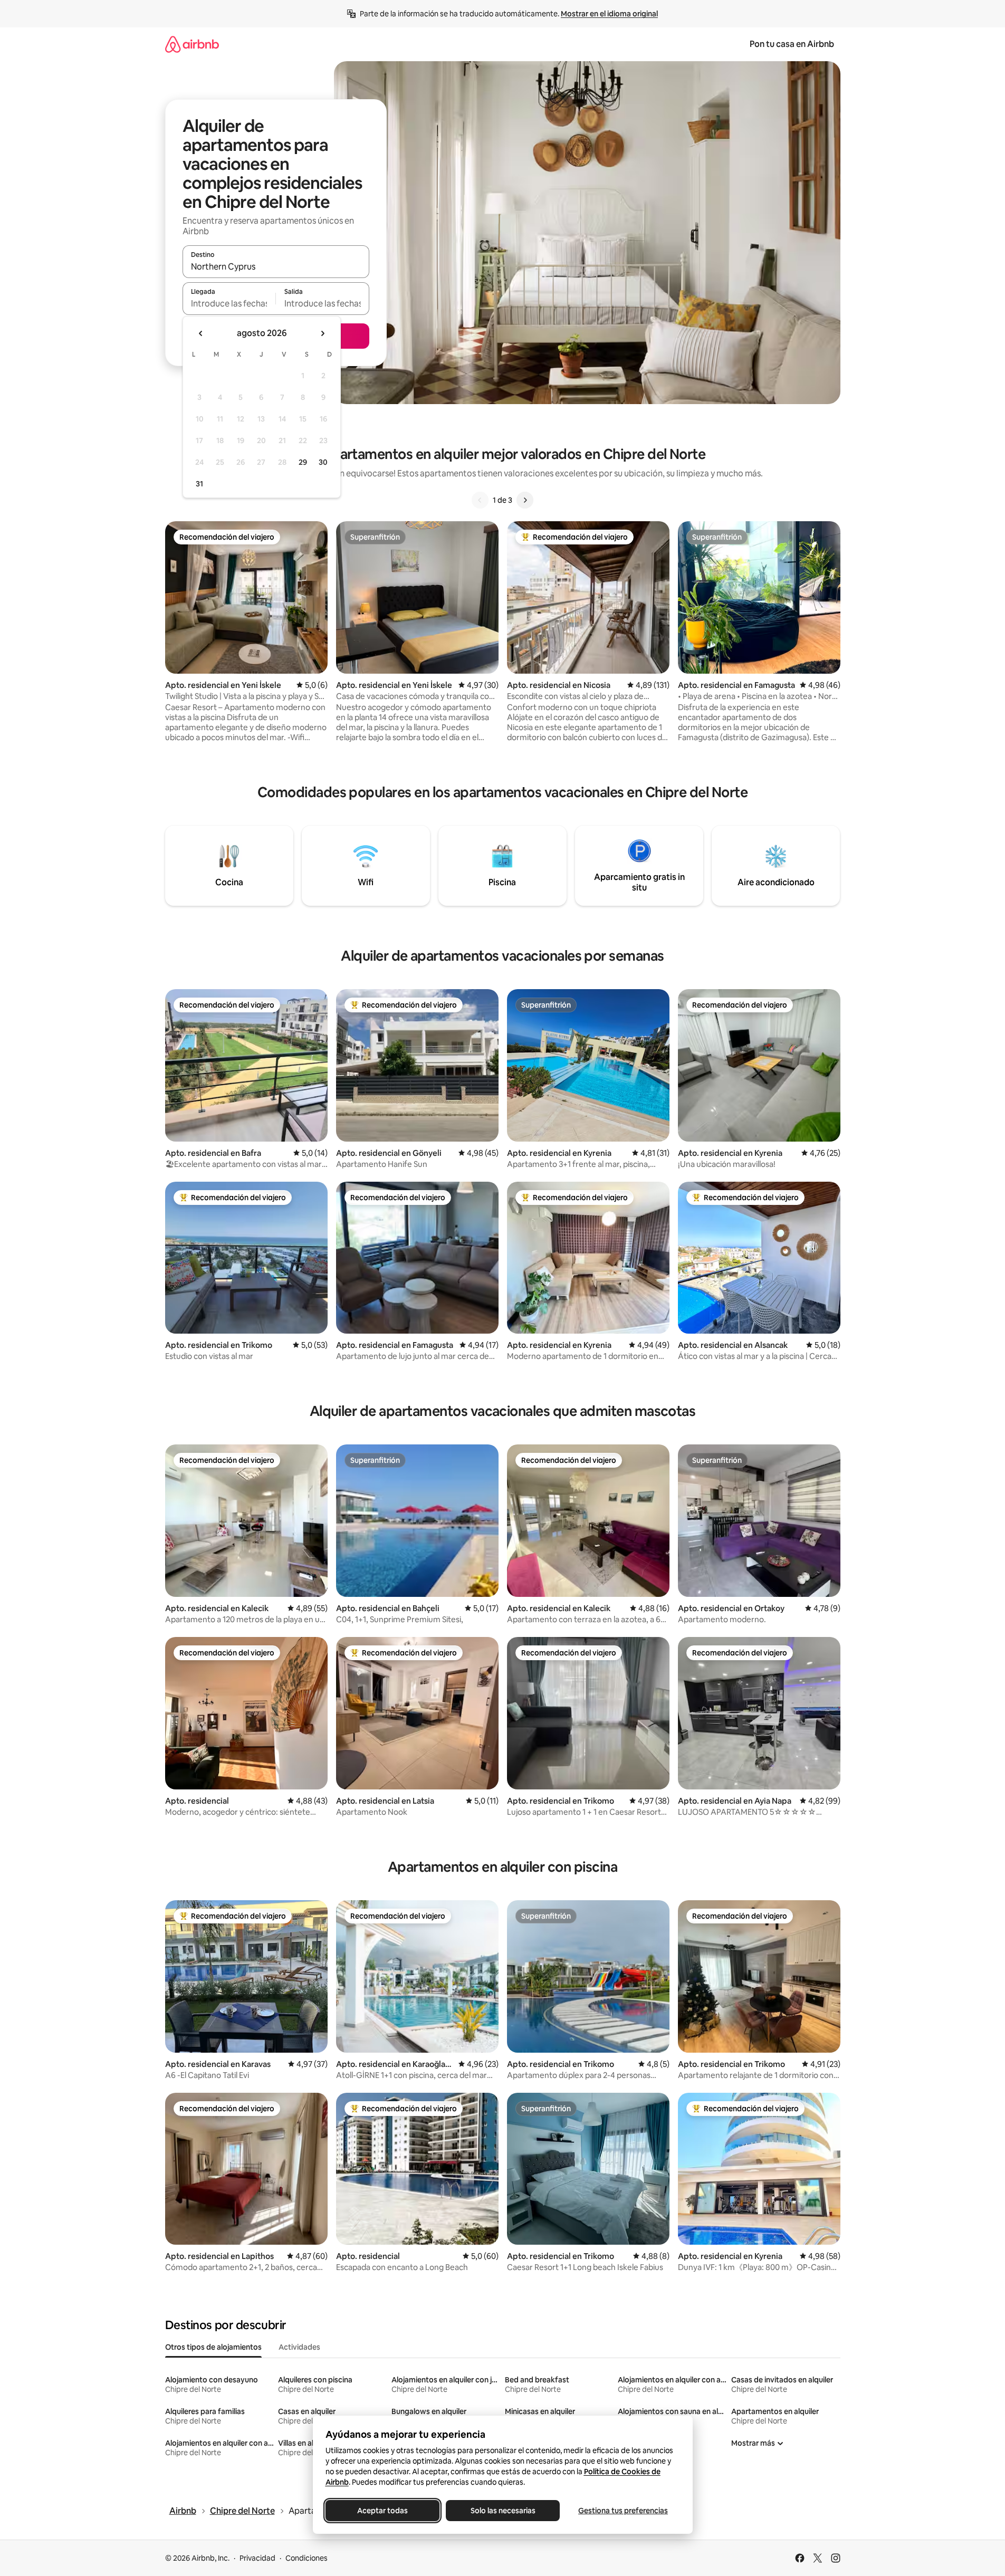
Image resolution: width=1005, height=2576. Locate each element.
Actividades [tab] (299, 2347)
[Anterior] (480, 500)
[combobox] (276, 266)
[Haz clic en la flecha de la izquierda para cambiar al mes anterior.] (201, 333)
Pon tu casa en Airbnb (792, 44)
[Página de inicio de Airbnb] (192, 44)
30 (323, 462)
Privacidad (257, 2558)
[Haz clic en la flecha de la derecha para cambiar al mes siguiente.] (322, 333)
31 (199, 484)
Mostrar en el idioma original (609, 14)
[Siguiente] (525, 500)
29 (303, 462)
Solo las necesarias (502, 2511)
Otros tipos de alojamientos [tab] (213, 2347)
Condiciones (307, 2558)
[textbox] (229, 303)
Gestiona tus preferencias (623, 2511)
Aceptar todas (382, 2511)
